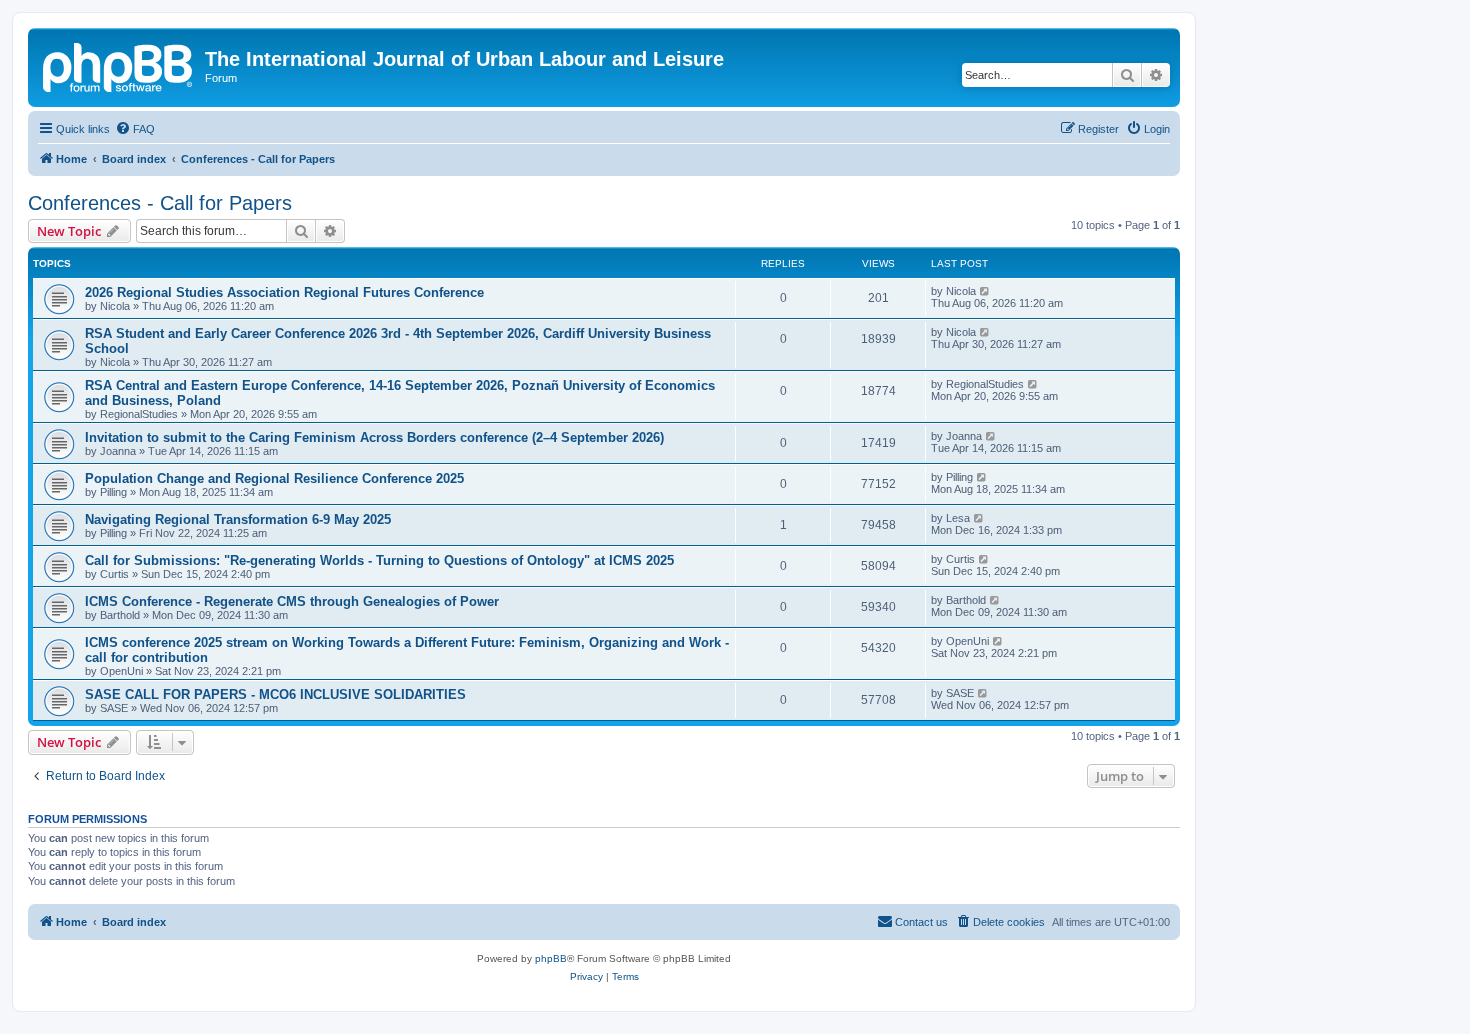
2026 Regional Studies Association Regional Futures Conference (284, 292)
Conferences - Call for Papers (160, 203)
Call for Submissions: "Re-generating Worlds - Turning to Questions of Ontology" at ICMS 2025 (379, 560)
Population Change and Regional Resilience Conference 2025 (274, 478)
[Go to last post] (985, 291)
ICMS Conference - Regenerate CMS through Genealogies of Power (292, 601)
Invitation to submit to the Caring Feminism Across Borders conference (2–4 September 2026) (374, 437)
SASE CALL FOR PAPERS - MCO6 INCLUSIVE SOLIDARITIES (275, 694)
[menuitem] (135, 129)
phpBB (551, 958)
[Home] (119, 65)
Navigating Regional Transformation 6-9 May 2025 (238, 519)
